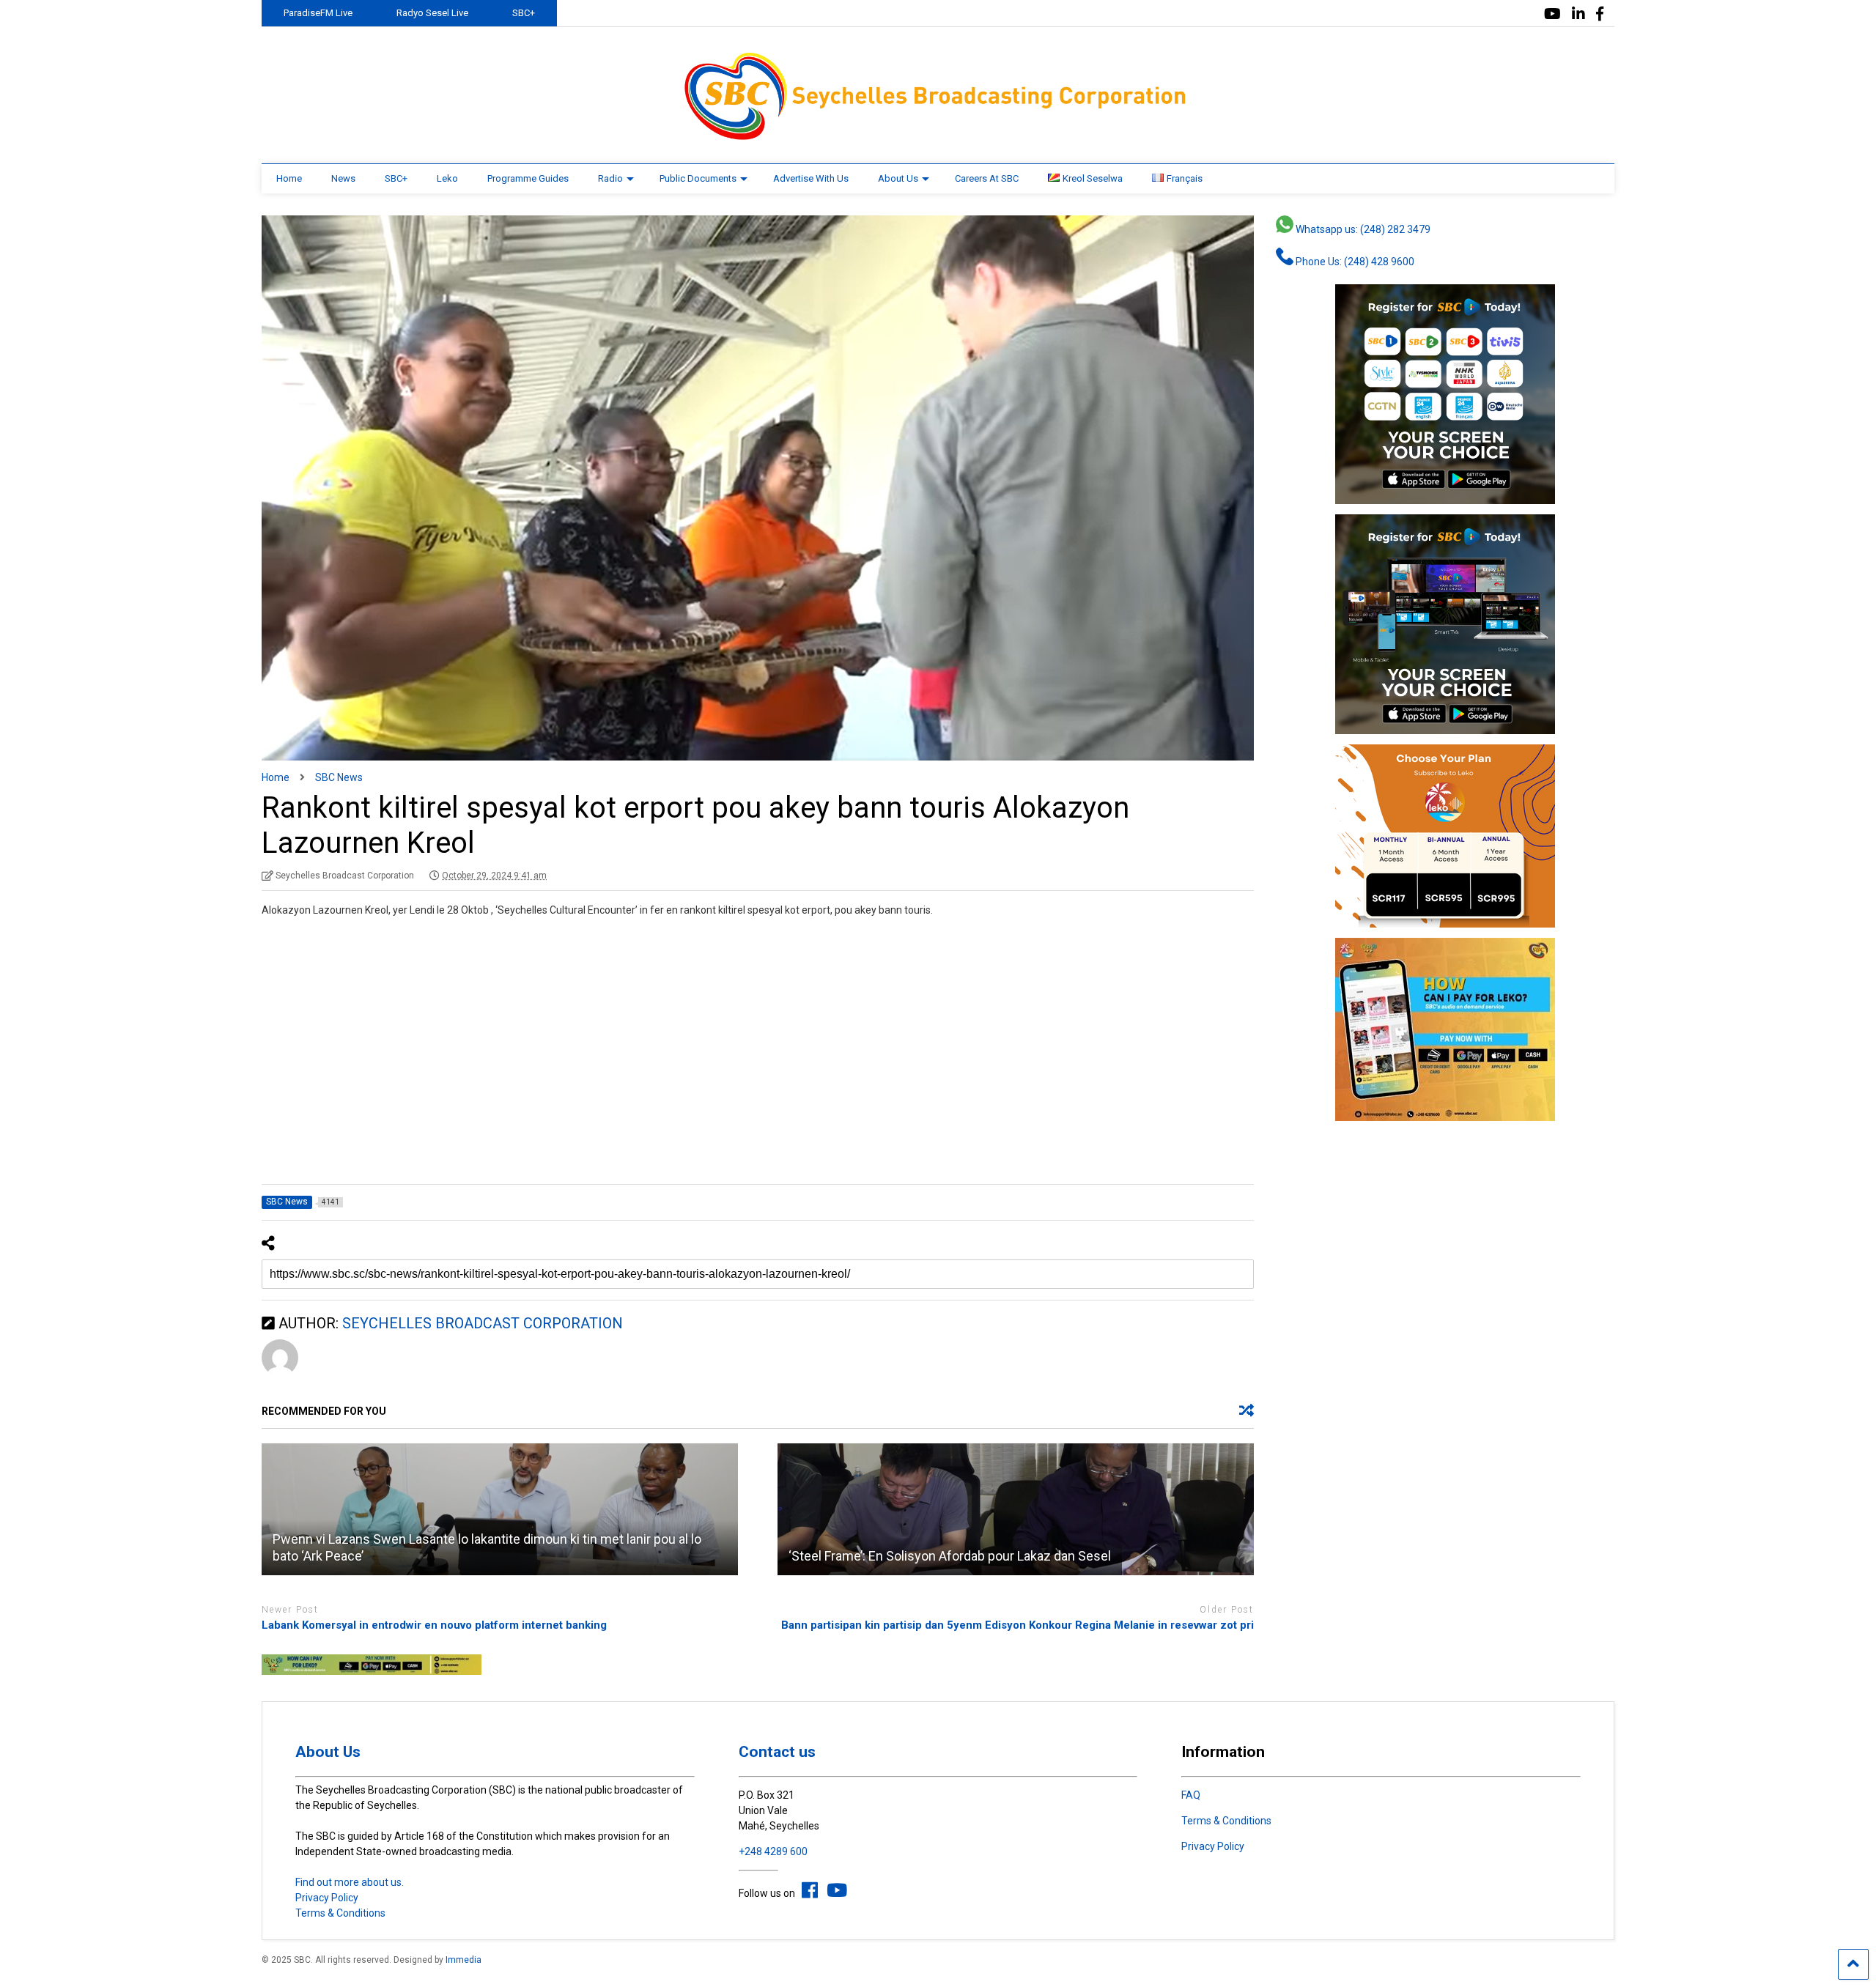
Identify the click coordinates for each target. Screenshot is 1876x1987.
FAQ (1191, 1795)
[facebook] (1600, 14)
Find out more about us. (350, 1882)
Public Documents (698, 178)
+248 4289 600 (773, 1851)
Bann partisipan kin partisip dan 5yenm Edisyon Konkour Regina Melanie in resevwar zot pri (1018, 1625)
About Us (898, 178)
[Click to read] (500, 1509)
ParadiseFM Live (318, 13)
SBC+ (524, 13)
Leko (447, 178)
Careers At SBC (987, 178)
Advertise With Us (811, 178)
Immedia (464, 1960)
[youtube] (1552, 14)
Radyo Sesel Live (432, 13)
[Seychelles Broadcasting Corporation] (938, 138)
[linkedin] (1578, 14)
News (343, 178)
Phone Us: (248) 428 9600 (1354, 262)
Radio (610, 178)
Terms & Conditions (340, 1913)
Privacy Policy (327, 1898)
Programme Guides (528, 178)
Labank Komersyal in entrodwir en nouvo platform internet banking (434, 1625)
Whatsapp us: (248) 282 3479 (1362, 229)
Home (289, 178)
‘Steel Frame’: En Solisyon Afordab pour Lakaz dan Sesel (950, 1556)
